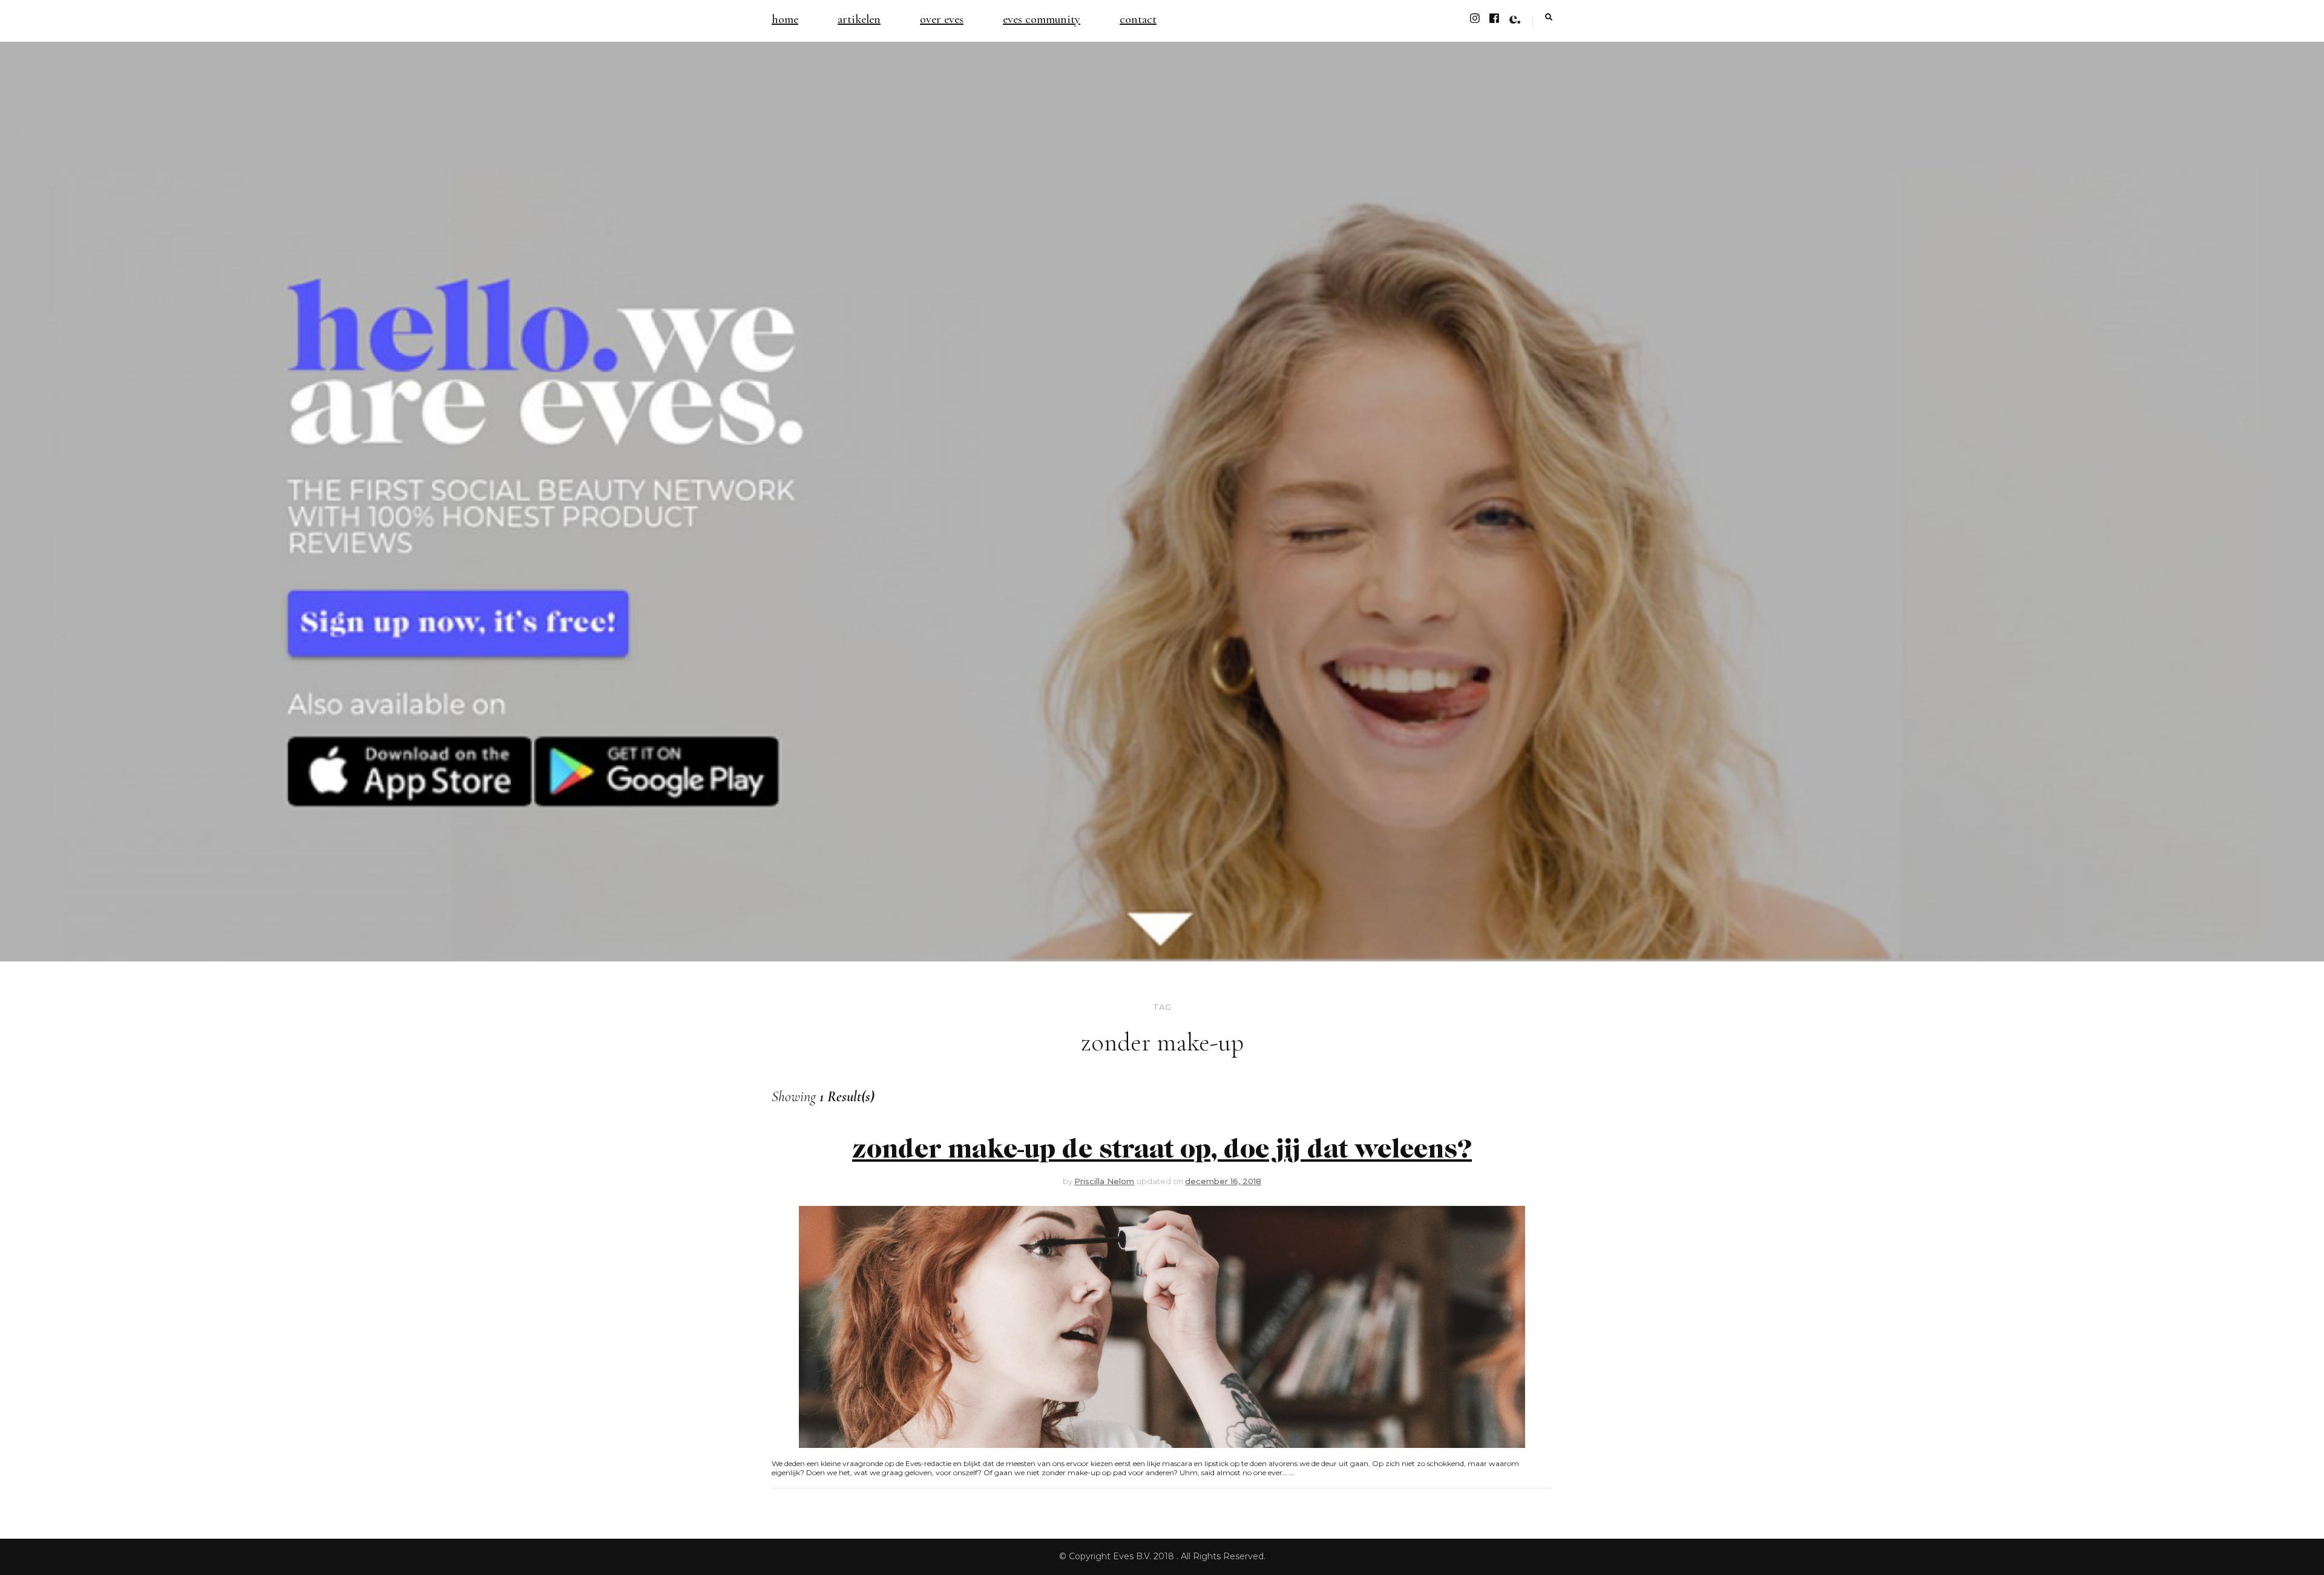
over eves (942, 19)
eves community (1042, 19)
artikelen (859, 19)
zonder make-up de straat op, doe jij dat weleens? (1162, 1150)
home (785, 19)
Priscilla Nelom (1104, 1181)
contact (1138, 19)
